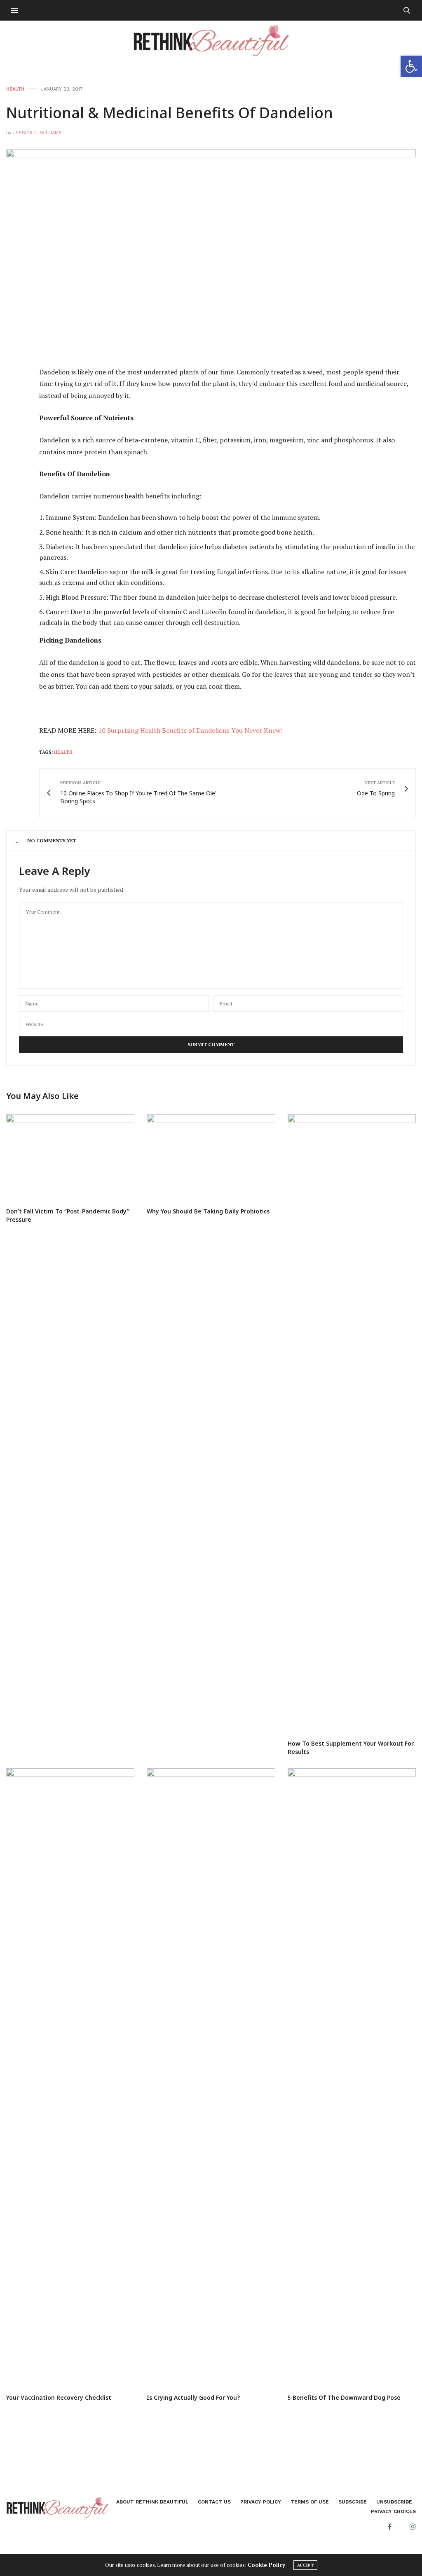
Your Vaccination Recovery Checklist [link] (59, 2397)
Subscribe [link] (353, 2502)
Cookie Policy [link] (266, 2565)
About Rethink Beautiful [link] (152, 2502)
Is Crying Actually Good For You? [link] (193, 2397)
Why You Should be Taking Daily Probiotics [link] (208, 1211)
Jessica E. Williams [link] (38, 133)
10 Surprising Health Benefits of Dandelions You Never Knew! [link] (190, 730)
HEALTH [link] (15, 89)
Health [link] (63, 752)
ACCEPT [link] (305, 2565)
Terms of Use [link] (310, 2502)
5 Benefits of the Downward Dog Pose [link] (344, 2397)
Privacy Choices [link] (393, 2511)
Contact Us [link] (214, 2502)
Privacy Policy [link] (261, 2502)
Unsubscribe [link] (394, 2502)
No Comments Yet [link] (52, 840)
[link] (411, 66)
